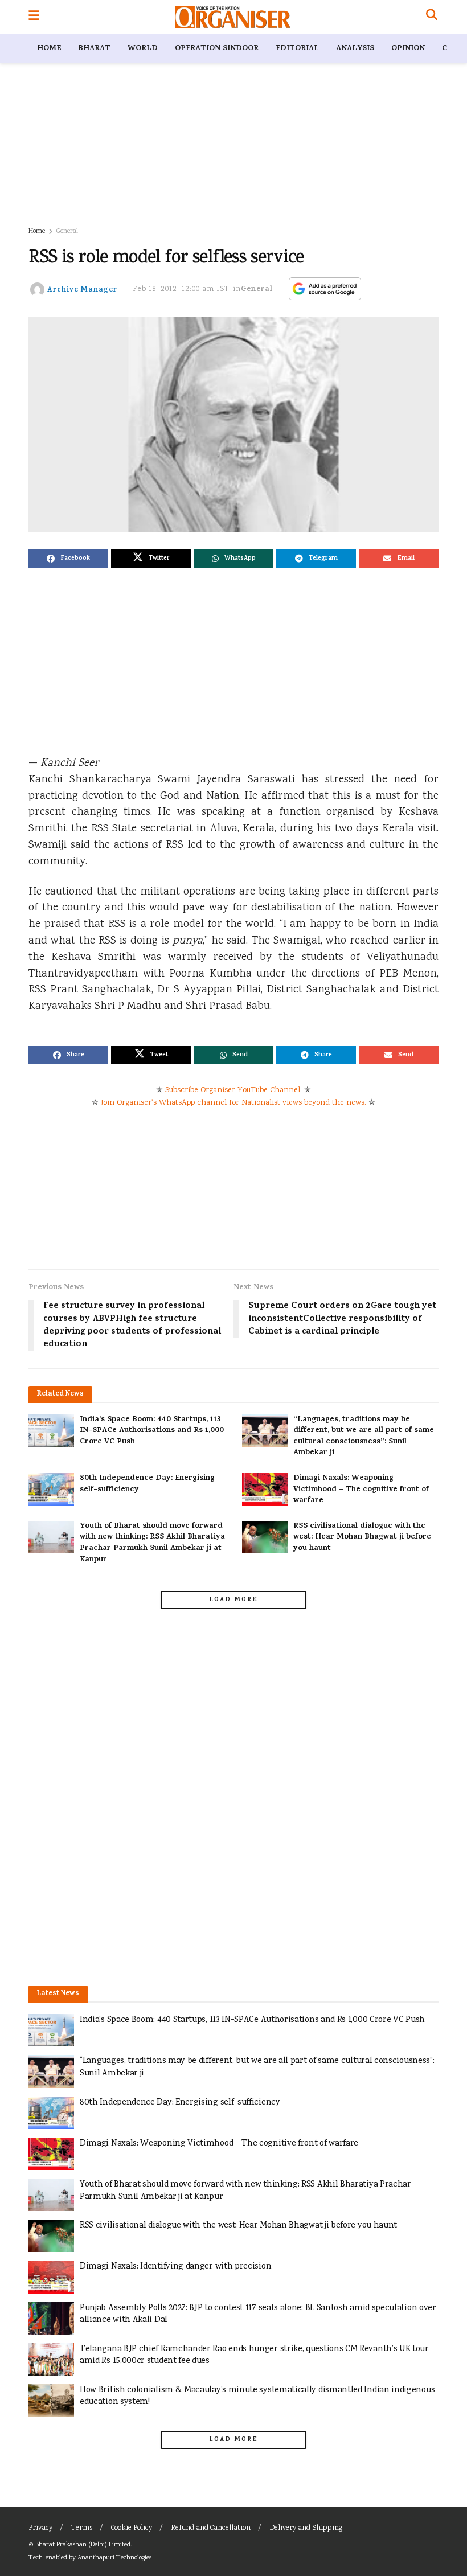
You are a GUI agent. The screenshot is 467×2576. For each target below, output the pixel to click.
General (67, 231)
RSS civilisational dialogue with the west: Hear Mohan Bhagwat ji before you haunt (362, 1537)
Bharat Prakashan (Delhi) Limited (83, 2545)
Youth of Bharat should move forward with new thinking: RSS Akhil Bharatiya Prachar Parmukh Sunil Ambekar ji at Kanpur (152, 1543)
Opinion (408, 49)
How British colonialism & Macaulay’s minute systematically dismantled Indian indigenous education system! (257, 2396)
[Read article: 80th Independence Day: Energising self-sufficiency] (51, 1489)
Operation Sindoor (217, 49)
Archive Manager (82, 290)
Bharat (94, 49)
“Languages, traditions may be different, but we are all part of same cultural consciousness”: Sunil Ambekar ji (364, 1437)
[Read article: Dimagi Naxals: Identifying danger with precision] (51, 2277)
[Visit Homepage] (233, 17)
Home (49, 49)
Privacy (40, 2528)
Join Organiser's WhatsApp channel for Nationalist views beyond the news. (233, 1103)
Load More (233, 1600)
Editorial (297, 49)
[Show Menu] (34, 17)
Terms (82, 2528)
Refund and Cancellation (211, 2528)
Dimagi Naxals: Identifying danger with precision (175, 2267)
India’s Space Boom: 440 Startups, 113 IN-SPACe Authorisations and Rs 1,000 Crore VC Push (152, 1431)
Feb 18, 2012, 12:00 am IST (181, 290)
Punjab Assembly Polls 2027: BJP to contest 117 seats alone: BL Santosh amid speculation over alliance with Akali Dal (258, 2314)
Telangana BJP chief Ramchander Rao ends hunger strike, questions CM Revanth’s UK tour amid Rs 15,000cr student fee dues (254, 2355)
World (143, 49)
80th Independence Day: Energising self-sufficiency (147, 1484)
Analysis (355, 49)
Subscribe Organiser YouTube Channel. (233, 1090)
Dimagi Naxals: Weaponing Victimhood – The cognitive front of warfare (361, 1490)
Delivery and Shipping (306, 2528)
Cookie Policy (132, 2528)
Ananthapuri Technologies (114, 2558)
